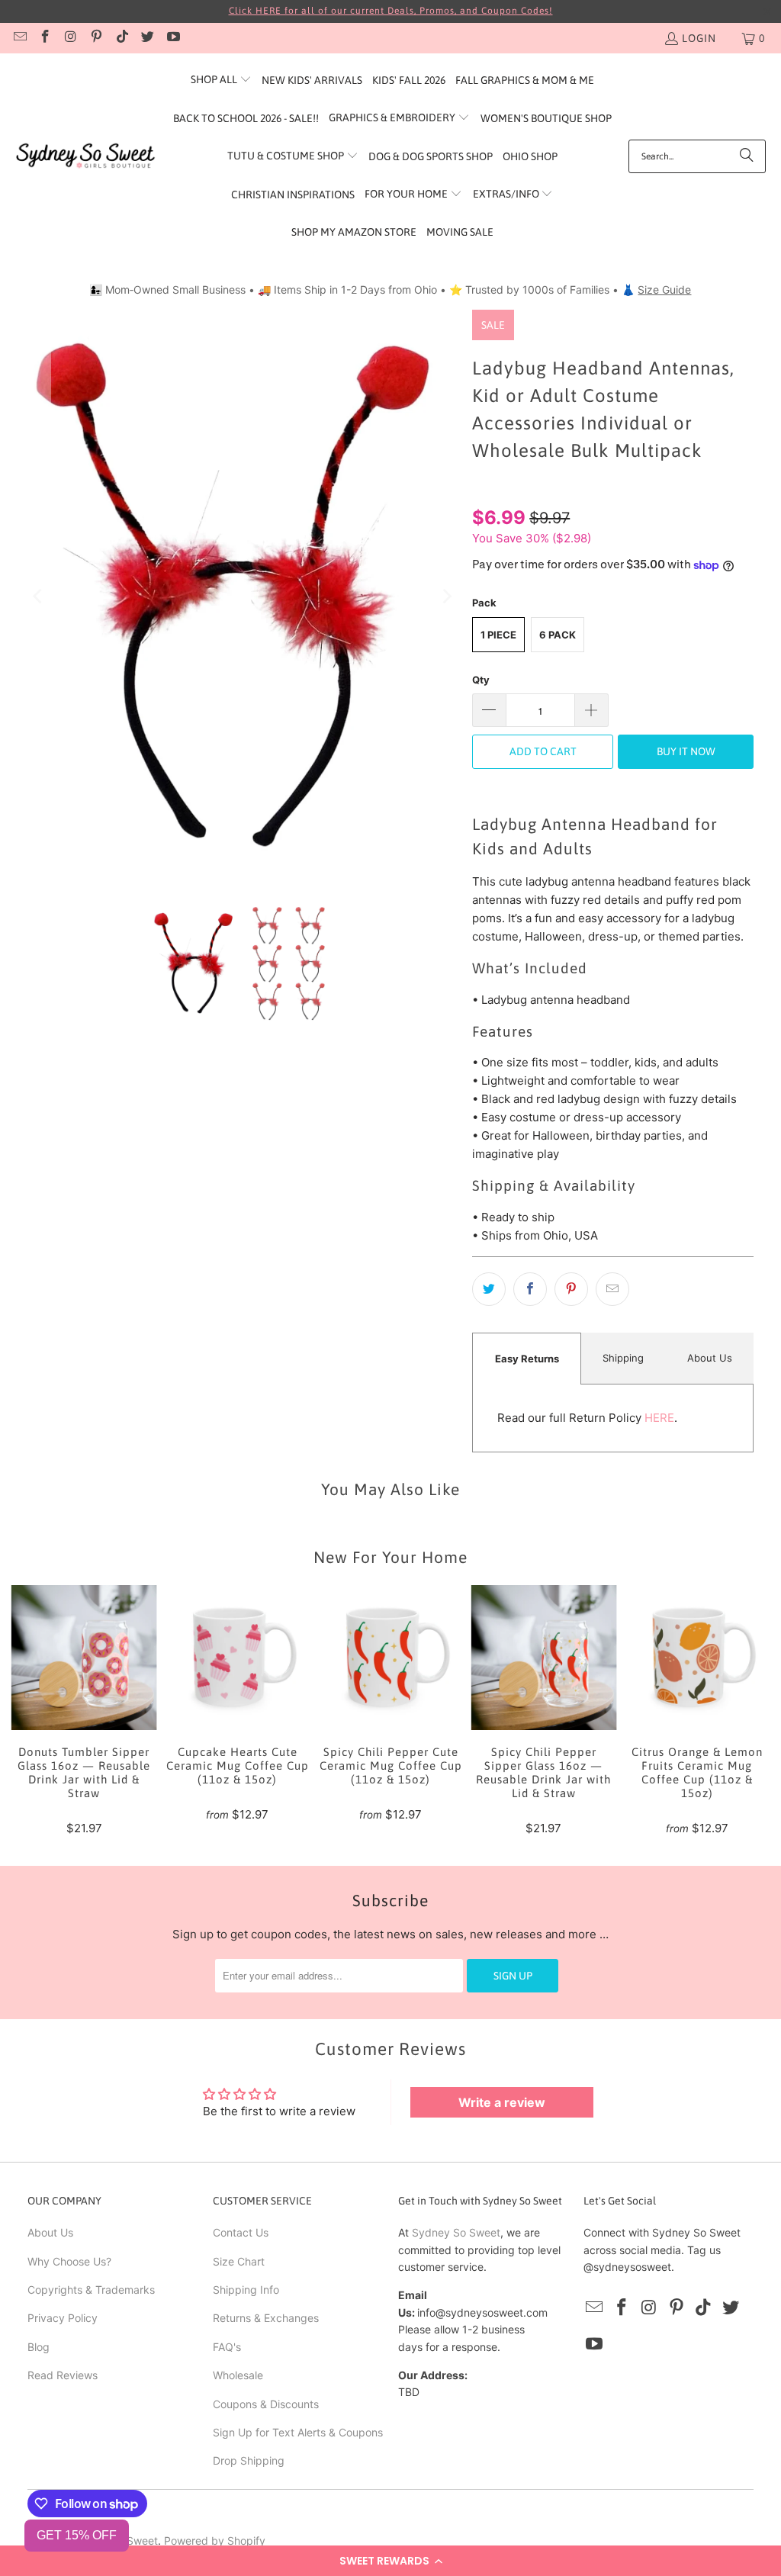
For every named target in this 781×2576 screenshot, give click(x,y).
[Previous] (39, 596)
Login (699, 38)
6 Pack (558, 635)
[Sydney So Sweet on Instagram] (70, 38)
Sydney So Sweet (456, 2232)
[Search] (747, 156)
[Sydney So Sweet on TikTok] (121, 38)
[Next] (445, 596)
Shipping (623, 1358)
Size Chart (239, 2261)
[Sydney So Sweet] (86, 156)
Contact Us (241, 2232)
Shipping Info (246, 2290)
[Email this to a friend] (612, 1289)
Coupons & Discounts (266, 2404)
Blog (39, 2347)
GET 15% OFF (77, 2535)
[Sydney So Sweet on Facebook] (45, 38)
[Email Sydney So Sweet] (19, 38)
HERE (659, 1418)
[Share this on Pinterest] (571, 1289)
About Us (710, 1358)
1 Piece (498, 635)
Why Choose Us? (69, 2261)
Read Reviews (63, 2375)
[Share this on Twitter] (489, 1289)
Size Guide (664, 289)
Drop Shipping (249, 2460)
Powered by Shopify (215, 2541)
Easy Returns (527, 1359)
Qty (481, 680)
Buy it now (686, 751)
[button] (390, 2561)
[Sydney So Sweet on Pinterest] (96, 38)
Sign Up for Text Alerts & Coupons (298, 2432)
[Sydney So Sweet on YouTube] (172, 38)
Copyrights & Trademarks (91, 2290)
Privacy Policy (63, 2318)
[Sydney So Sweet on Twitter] (147, 38)
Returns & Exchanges (266, 2318)
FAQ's (227, 2347)
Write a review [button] (502, 2102)
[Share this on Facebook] (530, 1289)
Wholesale (238, 2375)
